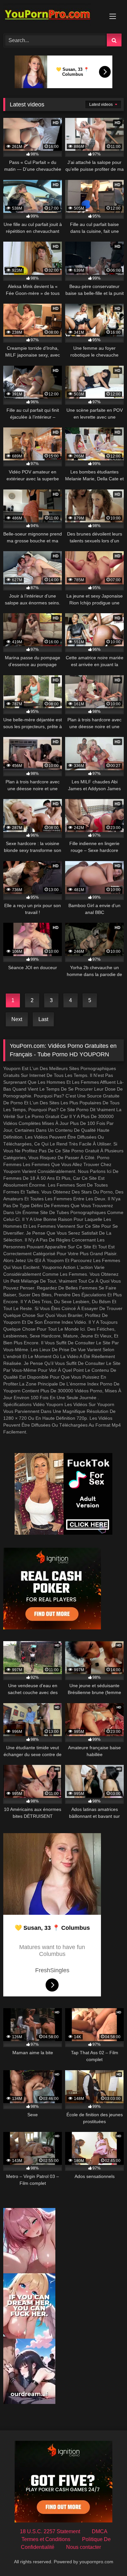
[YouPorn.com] (52, 16)
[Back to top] (107, 2557)
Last (43, 1019)
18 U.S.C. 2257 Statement (50, 2531)
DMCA (100, 2531)
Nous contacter (84, 2547)
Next (17, 1019)
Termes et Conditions (46, 2539)
